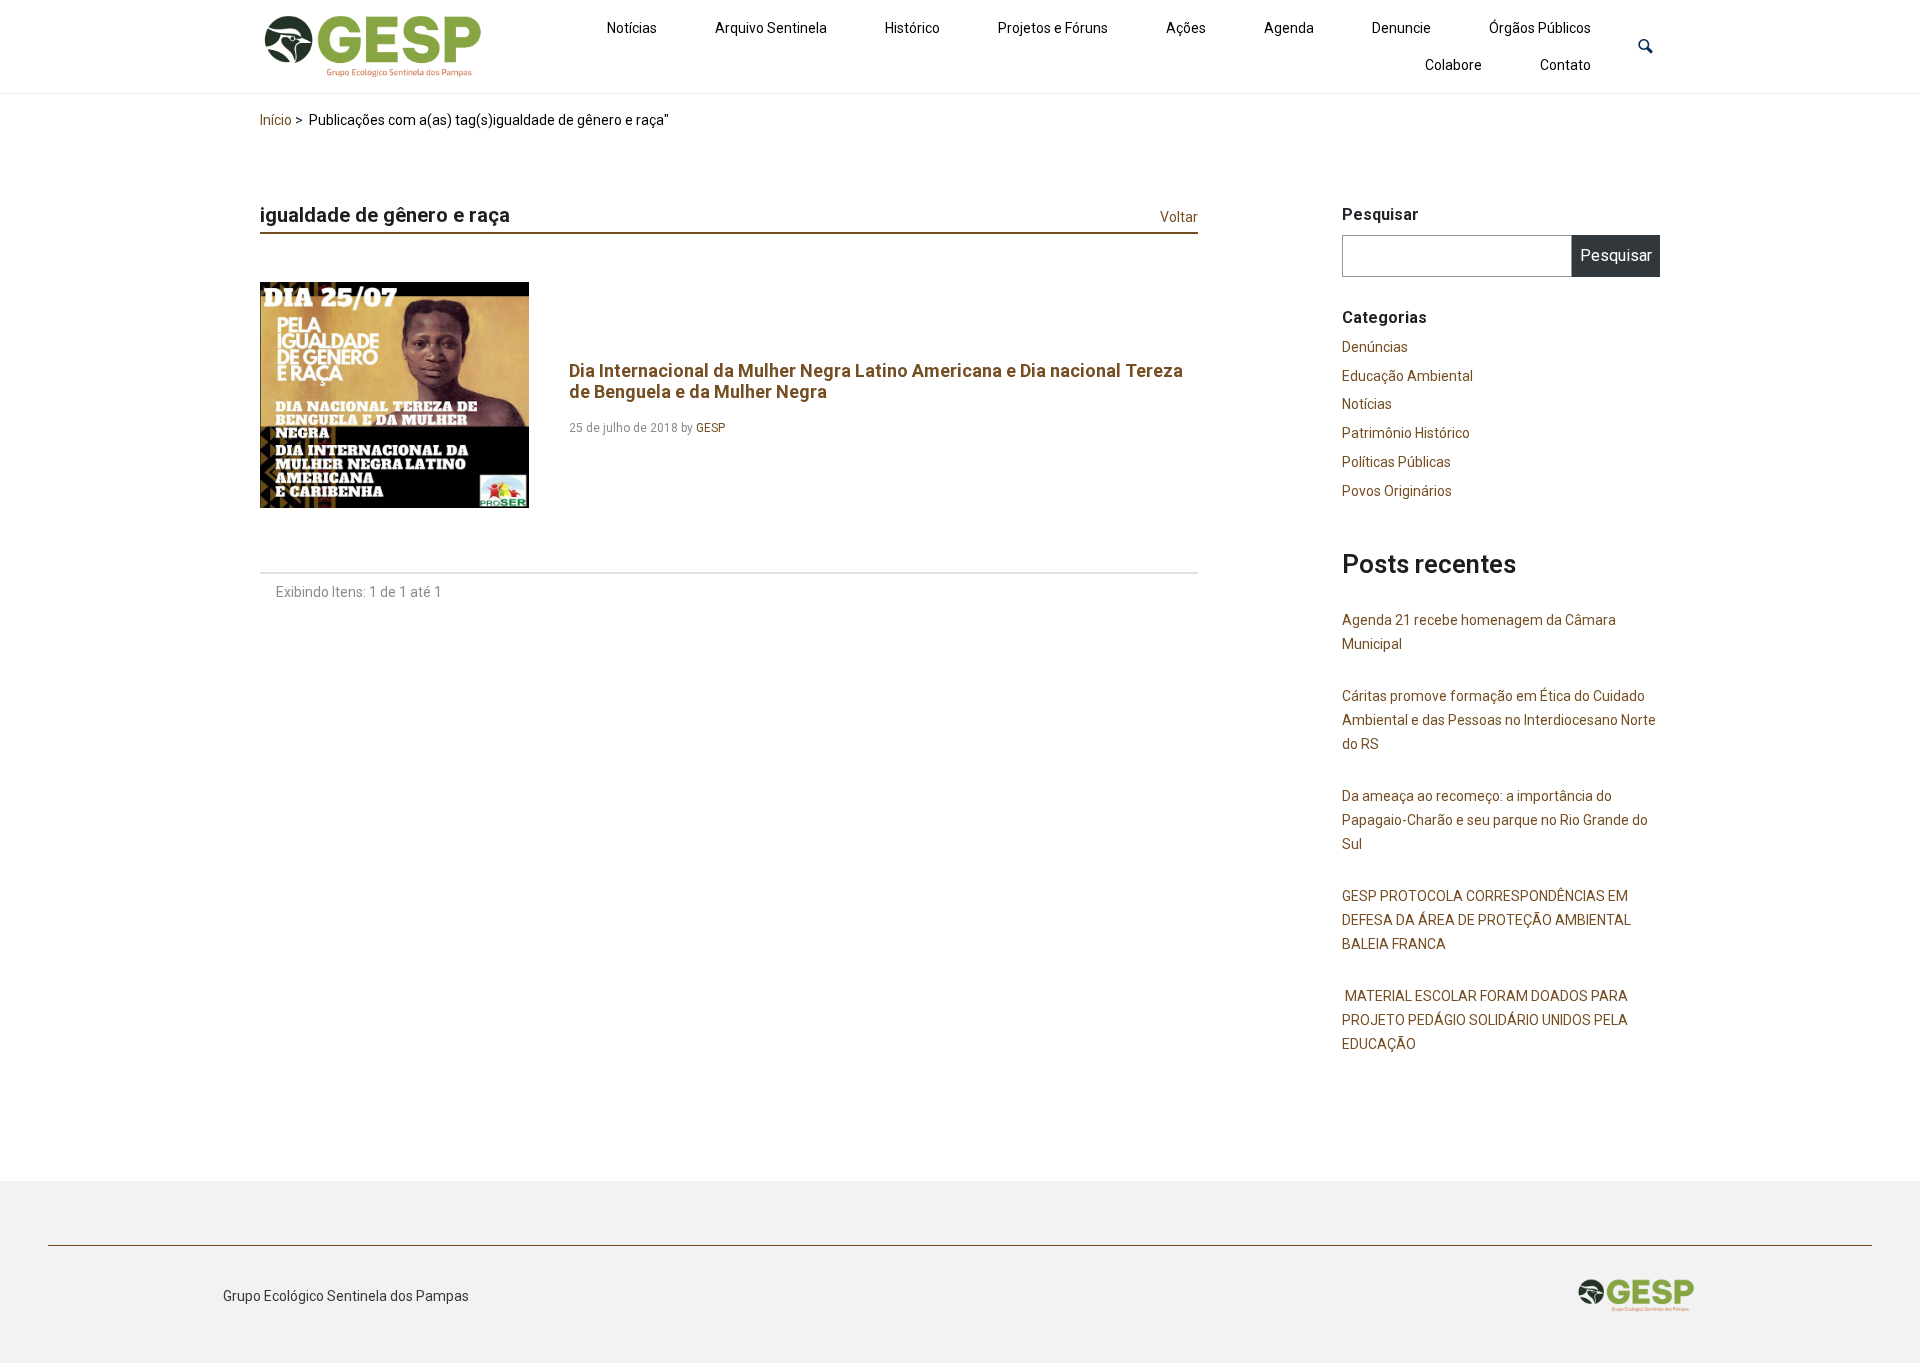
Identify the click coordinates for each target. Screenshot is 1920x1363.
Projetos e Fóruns (1053, 28)
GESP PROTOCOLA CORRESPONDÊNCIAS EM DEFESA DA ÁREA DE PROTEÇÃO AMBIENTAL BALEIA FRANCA (1486, 920)
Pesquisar (1380, 214)
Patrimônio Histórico (1406, 433)
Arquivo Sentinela (771, 28)
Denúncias (1375, 347)
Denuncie (1401, 28)
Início (276, 120)
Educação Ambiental (1407, 376)
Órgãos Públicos (1540, 28)
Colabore (1453, 65)
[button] (1645, 46)
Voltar (1179, 217)
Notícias (632, 28)
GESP (710, 428)
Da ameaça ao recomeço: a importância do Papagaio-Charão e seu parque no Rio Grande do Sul (1495, 820)
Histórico (912, 28)
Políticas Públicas (1396, 462)
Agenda (1289, 28)
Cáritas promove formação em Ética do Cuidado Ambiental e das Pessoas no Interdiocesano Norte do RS (1499, 720)
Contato (1565, 65)
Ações (1186, 28)
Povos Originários (1397, 491)
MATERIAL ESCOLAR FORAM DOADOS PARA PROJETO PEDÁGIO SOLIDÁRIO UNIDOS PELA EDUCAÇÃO (1485, 1020)
